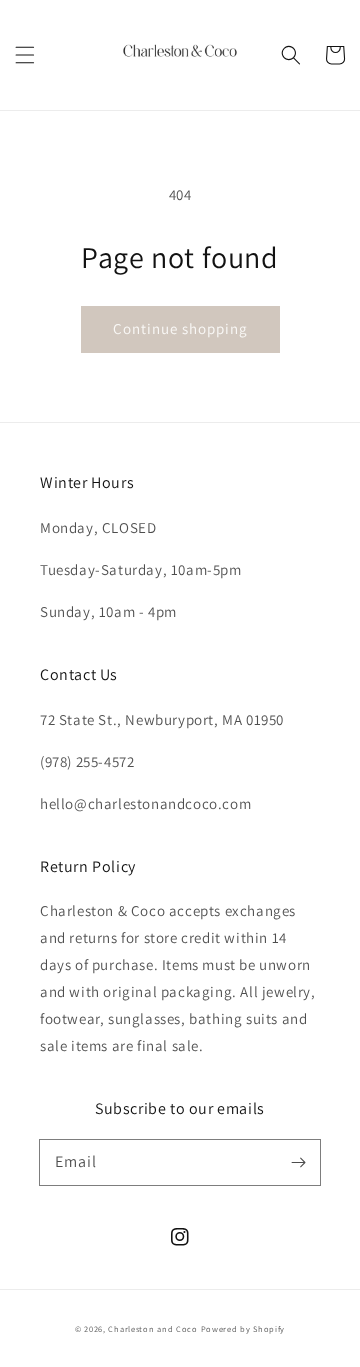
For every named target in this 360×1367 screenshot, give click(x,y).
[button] (25, 55)
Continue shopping (180, 328)
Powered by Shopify (243, 1328)
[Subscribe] (298, 1162)
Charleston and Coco (152, 1328)
